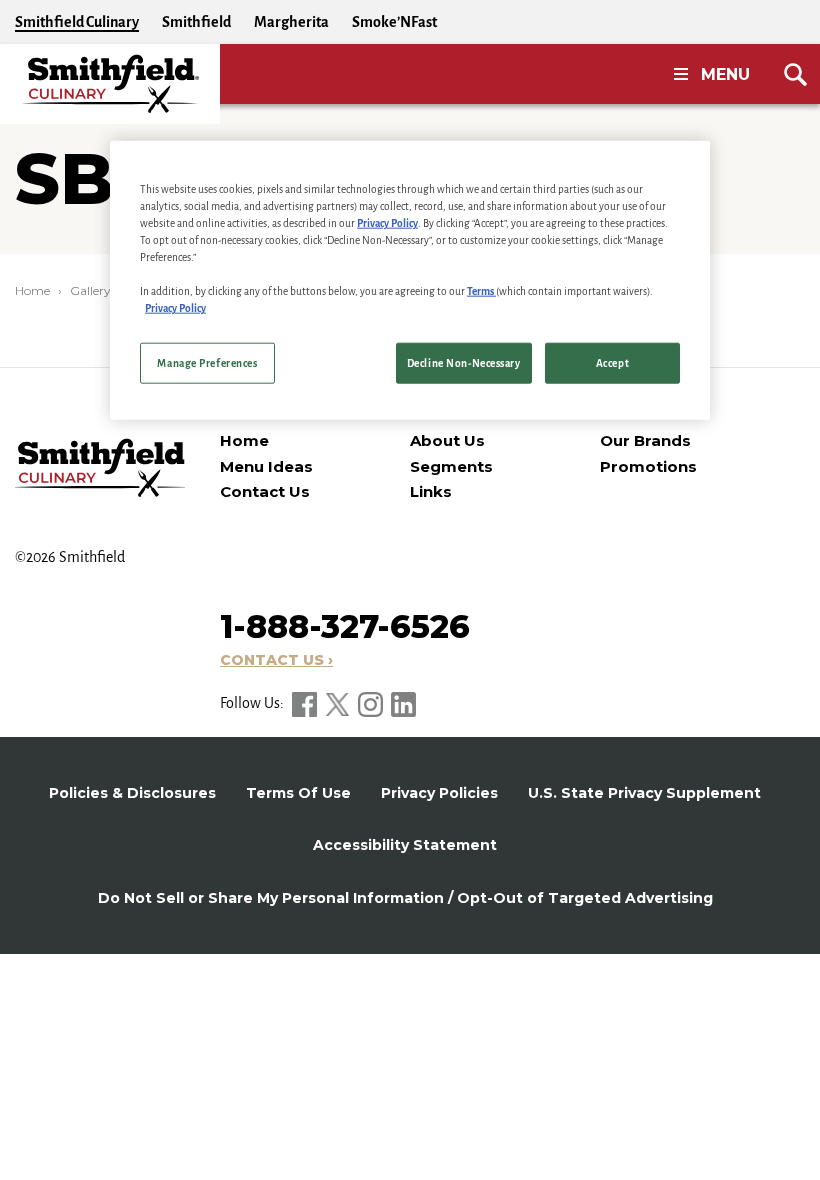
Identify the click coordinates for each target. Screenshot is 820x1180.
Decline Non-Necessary (464, 362)
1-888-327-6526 (345, 626)
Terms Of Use (298, 793)
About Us (447, 440)
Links (431, 491)
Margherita (291, 22)
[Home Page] (110, 84)
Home (32, 290)
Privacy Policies (439, 793)
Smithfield (196, 22)
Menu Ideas (266, 466)
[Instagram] (372, 703)
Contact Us (265, 491)
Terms (481, 291)
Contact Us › (276, 660)
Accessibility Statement (405, 845)
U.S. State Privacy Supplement (644, 793)
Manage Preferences (207, 362)
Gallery (90, 290)
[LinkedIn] (403, 703)
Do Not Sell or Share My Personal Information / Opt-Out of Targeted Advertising (405, 898)
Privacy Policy (387, 223)
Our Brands (645, 440)
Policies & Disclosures (132, 793)
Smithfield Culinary (77, 22)
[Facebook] (306, 703)
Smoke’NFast (394, 22)
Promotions (648, 466)
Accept (612, 362)
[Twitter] (339, 703)
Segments (451, 466)
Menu (725, 74)
